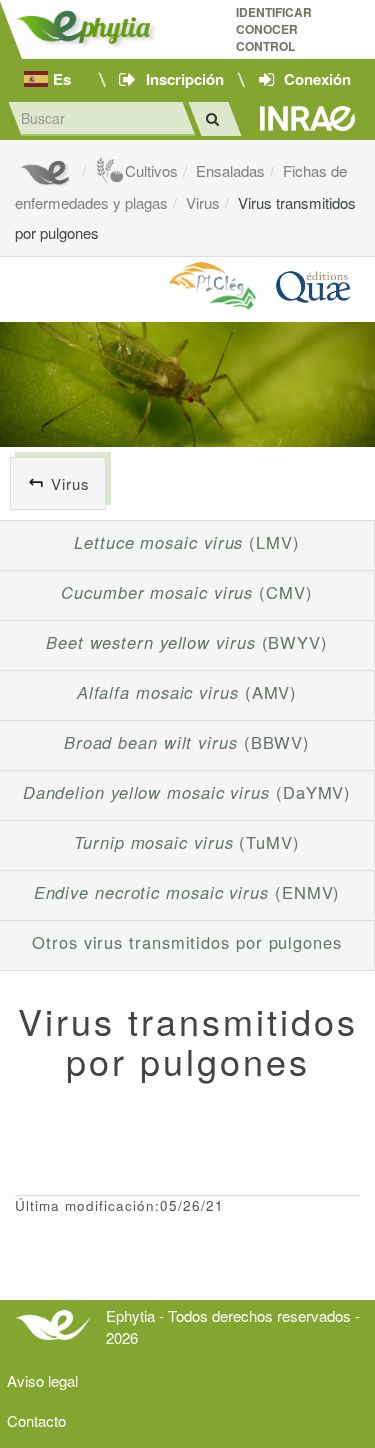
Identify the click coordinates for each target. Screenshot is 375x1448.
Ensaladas (230, 170)
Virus (203, 202)
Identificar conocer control (274, 29)
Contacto (36, 1420)
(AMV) (187, 692)
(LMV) (187, 542)
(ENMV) (187, 892)
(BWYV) (187, 642)
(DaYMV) (187, 792)
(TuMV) (187, 842)
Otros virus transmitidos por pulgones (187, 942)
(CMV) (187, 592)
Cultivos (151, 170)
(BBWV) (187, 742)
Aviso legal (42, 1380)
